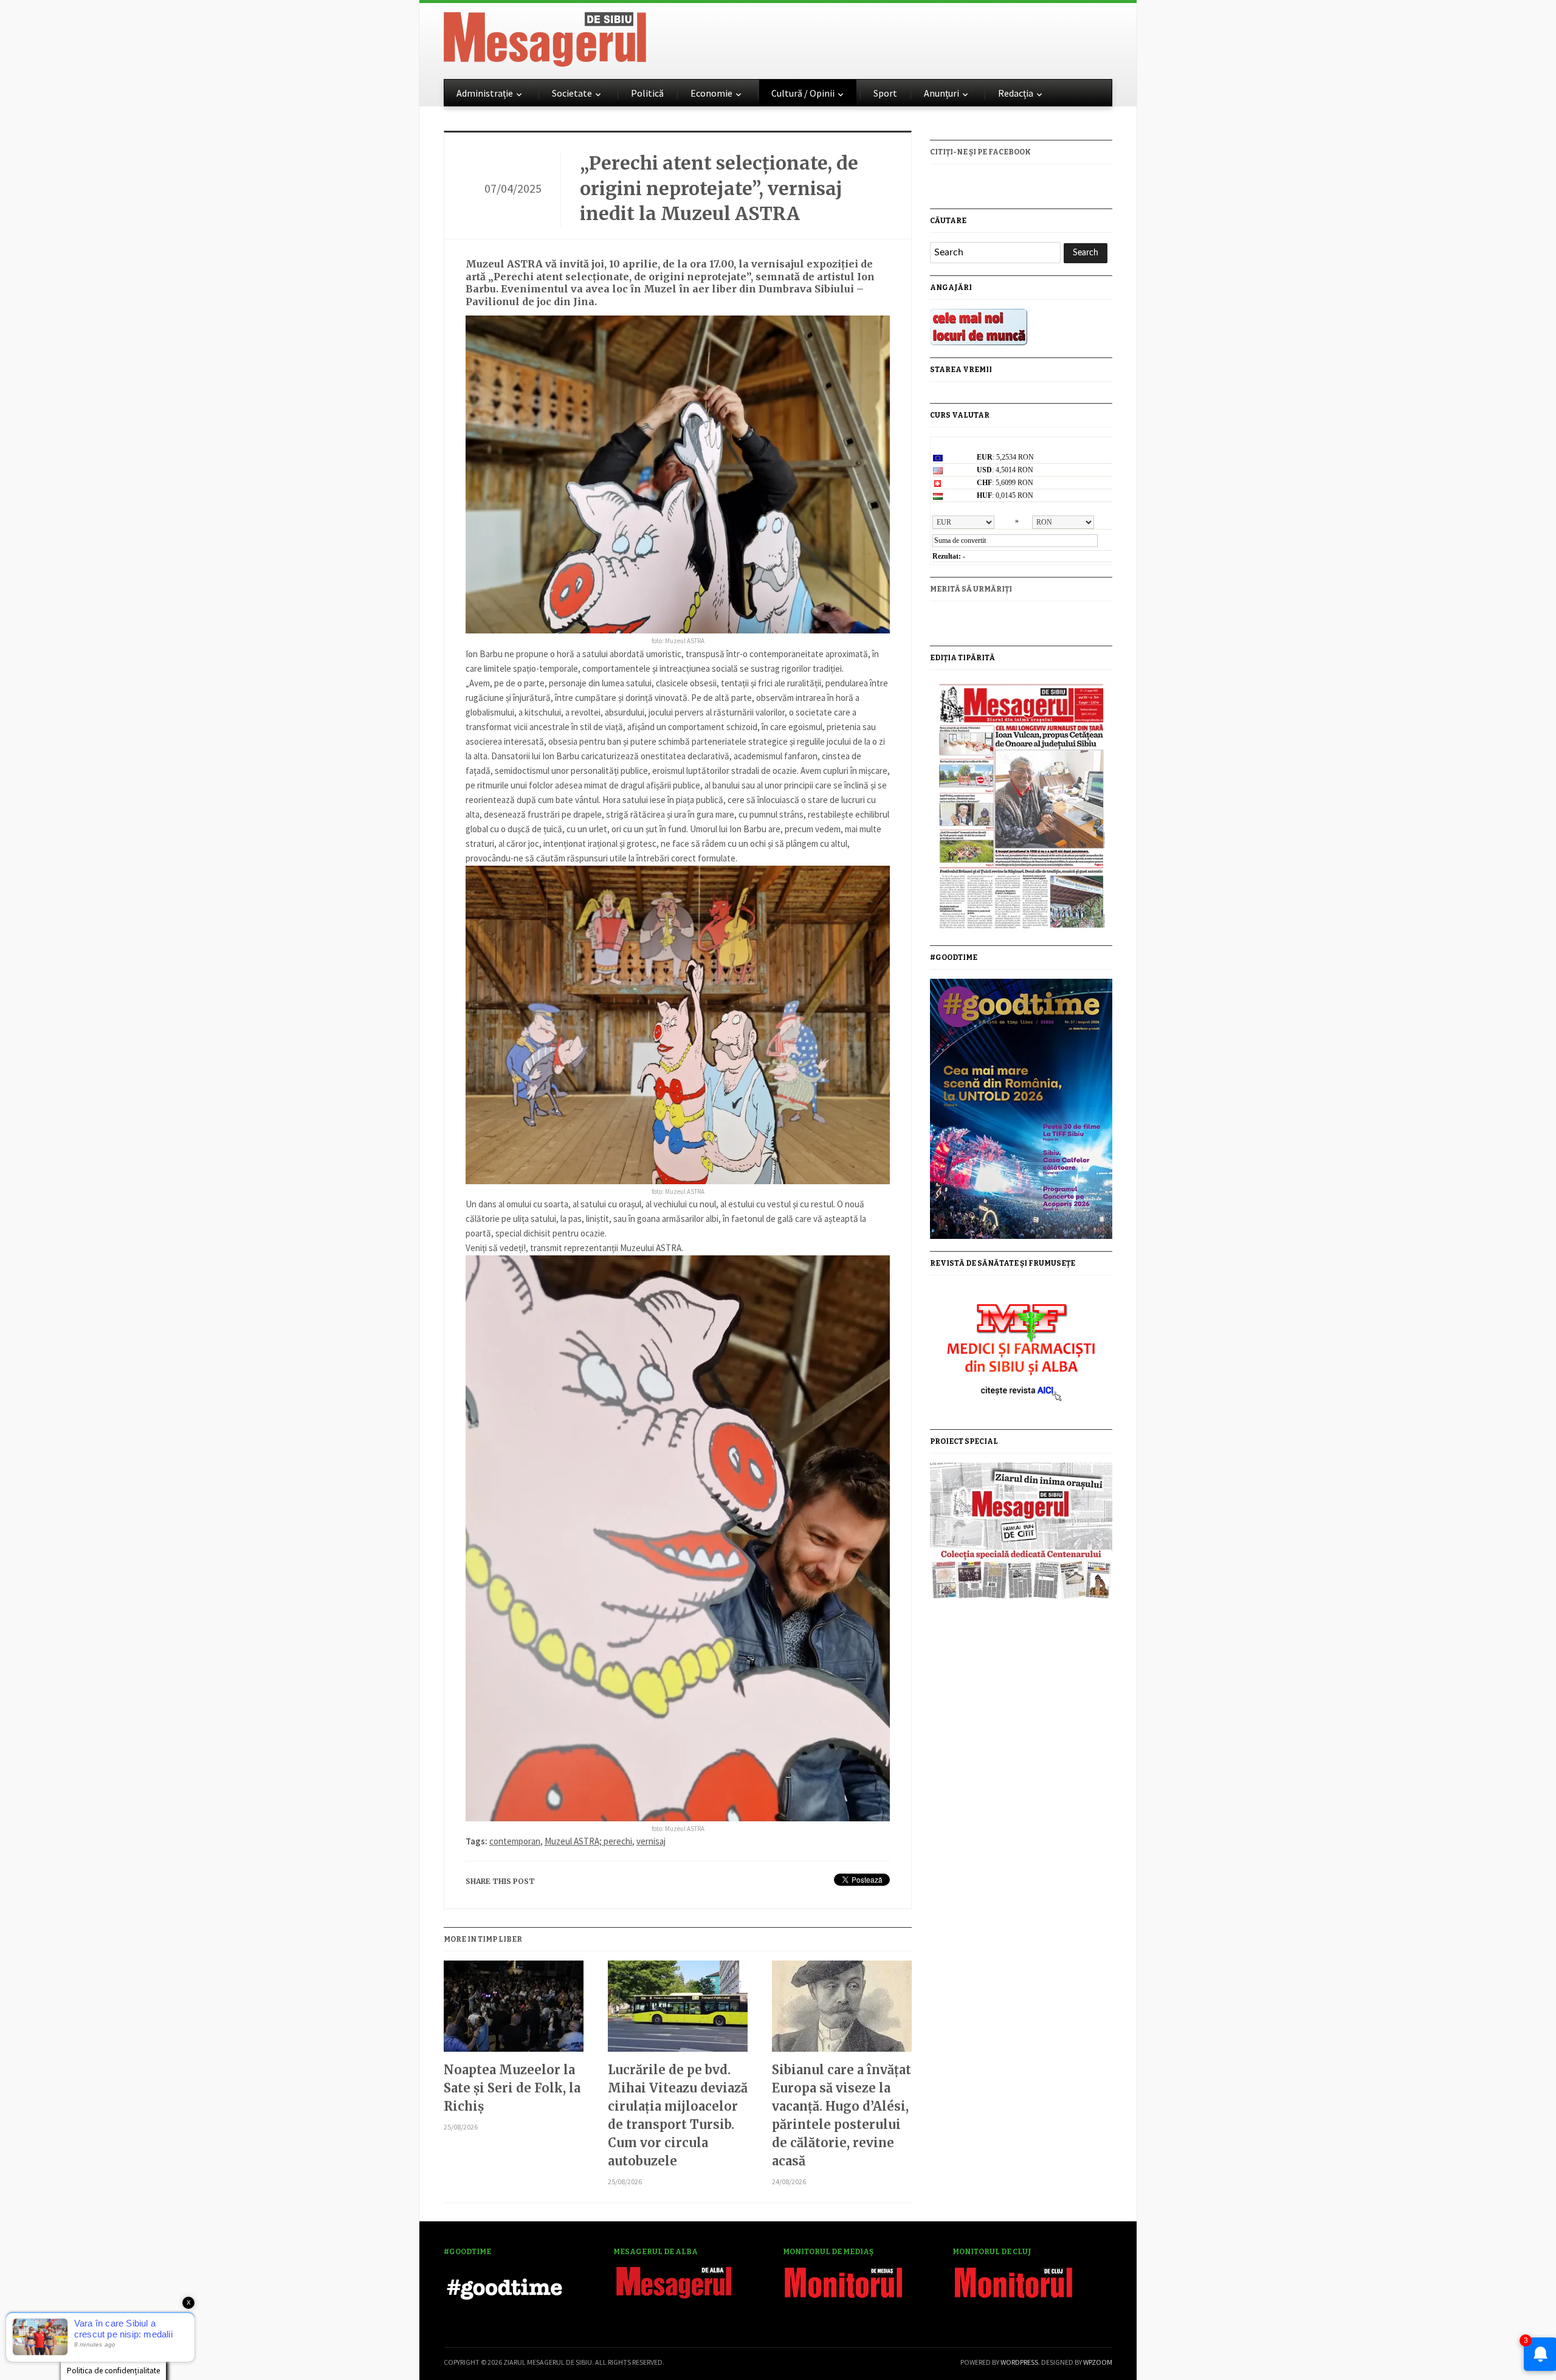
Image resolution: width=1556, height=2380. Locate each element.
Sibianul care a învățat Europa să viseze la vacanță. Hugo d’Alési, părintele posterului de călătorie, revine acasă (842, 2115)
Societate (572, 93)
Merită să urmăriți (971, 589)
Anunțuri (942, 93)
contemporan (515, 1841)
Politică (647, 93)
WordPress (1019, 2362)
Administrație (485, 93)
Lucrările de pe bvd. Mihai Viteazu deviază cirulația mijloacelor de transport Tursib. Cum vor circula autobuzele (678, 2115)
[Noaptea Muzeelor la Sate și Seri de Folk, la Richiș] (514, 2011)
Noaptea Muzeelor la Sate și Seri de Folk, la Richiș (512, 2088)
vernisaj (651, 1841)
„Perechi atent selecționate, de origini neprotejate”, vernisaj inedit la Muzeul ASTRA (719, 188)
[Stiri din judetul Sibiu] (545, 37)
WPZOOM (1098, 2362)
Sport (885, 93)
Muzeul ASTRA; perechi (588, 1841)
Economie (711, 93)
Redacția (1016, 93)
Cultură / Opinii (803, 93)
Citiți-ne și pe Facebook (980, 152)
